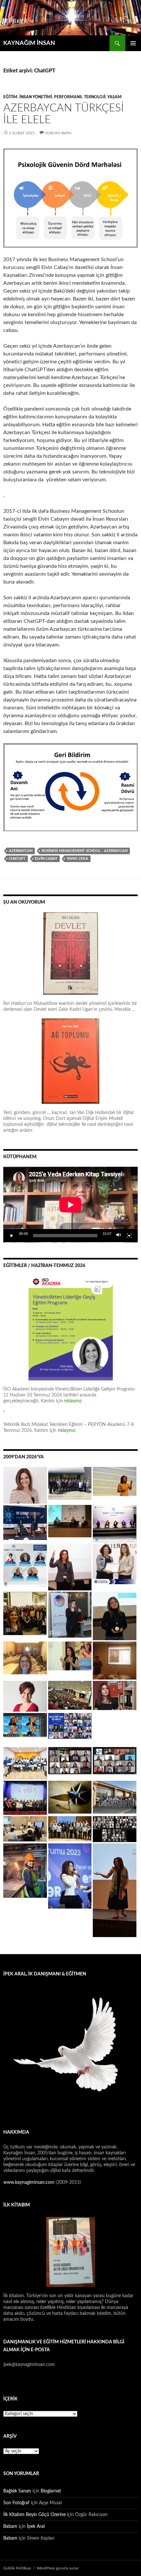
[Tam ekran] (129, 1236)
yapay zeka (77, 859)
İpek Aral (36, 2527)
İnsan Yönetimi (36, 97)
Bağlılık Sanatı (17, 2491)
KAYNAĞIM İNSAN (29, 43)
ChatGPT (17, 859)
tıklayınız (73, 1401)
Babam (10, 2527)
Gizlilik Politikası (17, 2568)
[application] (70, 1205)
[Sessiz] (119, 1236)
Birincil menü (133, 43)
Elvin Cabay (46, 859)
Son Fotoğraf (16, 2503)
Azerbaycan (21, 851)
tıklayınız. (68, 1431)
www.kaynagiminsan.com (30, 2182)
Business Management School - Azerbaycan (85, 851)
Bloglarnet (51, 2491)
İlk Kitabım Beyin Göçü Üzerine (34, 2515)
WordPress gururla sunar (58, 2568)
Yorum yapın (58, 133)
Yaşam (114, 97)
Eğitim (10, 97)
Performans (68, 97)
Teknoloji (95, 97)
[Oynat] (12, 1236)
